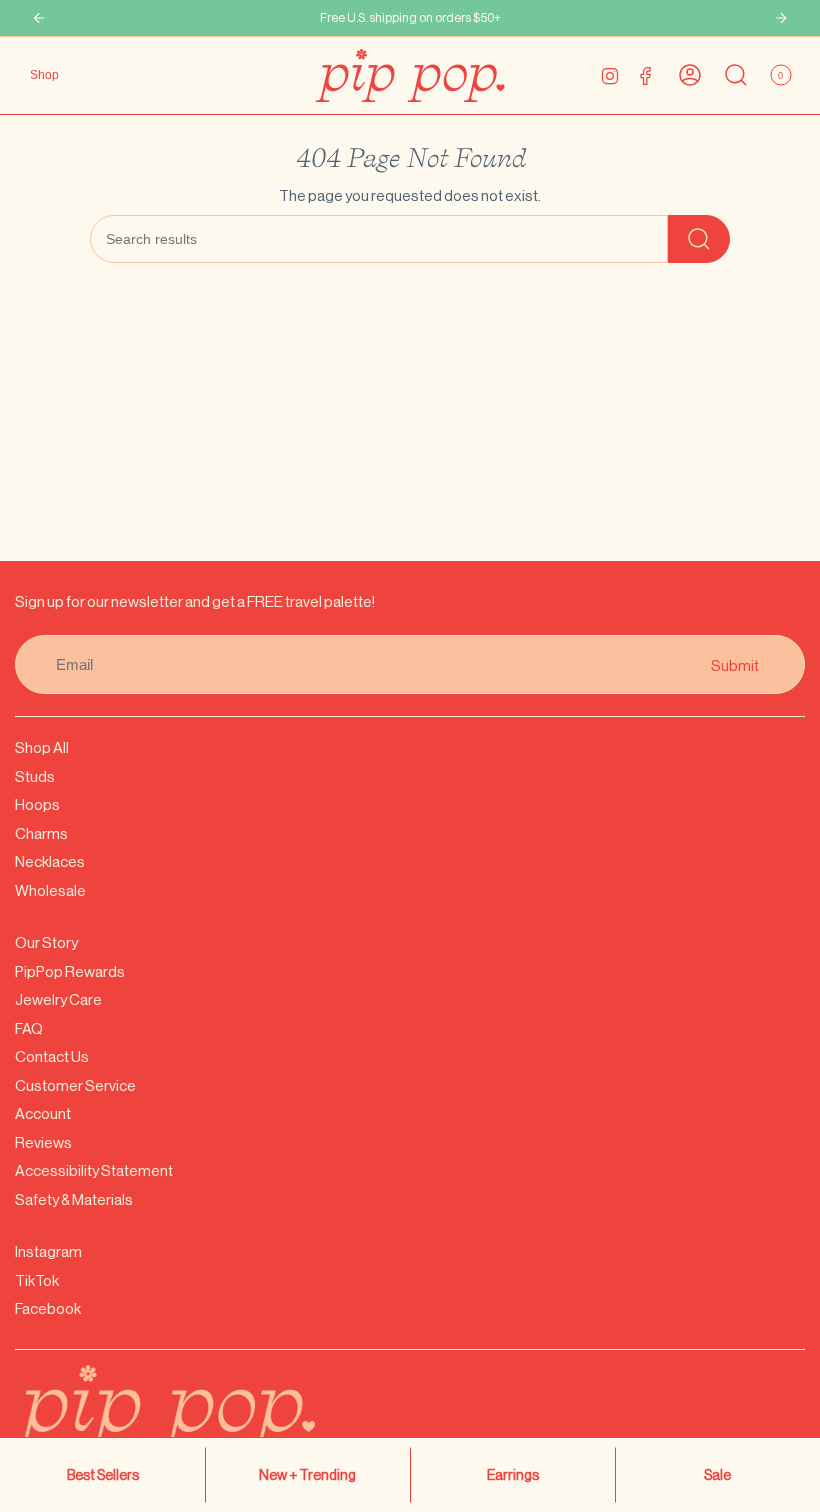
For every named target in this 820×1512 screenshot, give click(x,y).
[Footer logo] (215, 1421)
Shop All (42, 747)
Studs (35, 776)
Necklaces (50, 861)
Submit (735, 664)
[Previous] (39, 18)
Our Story (46, 942)
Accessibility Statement (94, 1170)
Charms (41, 833)
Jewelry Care (58, 999)
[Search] (699, 239)
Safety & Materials (74, 1199)
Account (43, 1113)
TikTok (37, 1280)
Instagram (48, 1251)
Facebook (48, 1308)
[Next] (781, 18)
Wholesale (50, 890)
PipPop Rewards (70, 971)
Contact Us (52, 1056)
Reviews (43, 1142)
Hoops (37, 804)
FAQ (29, 1028)
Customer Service (75, 1085)
